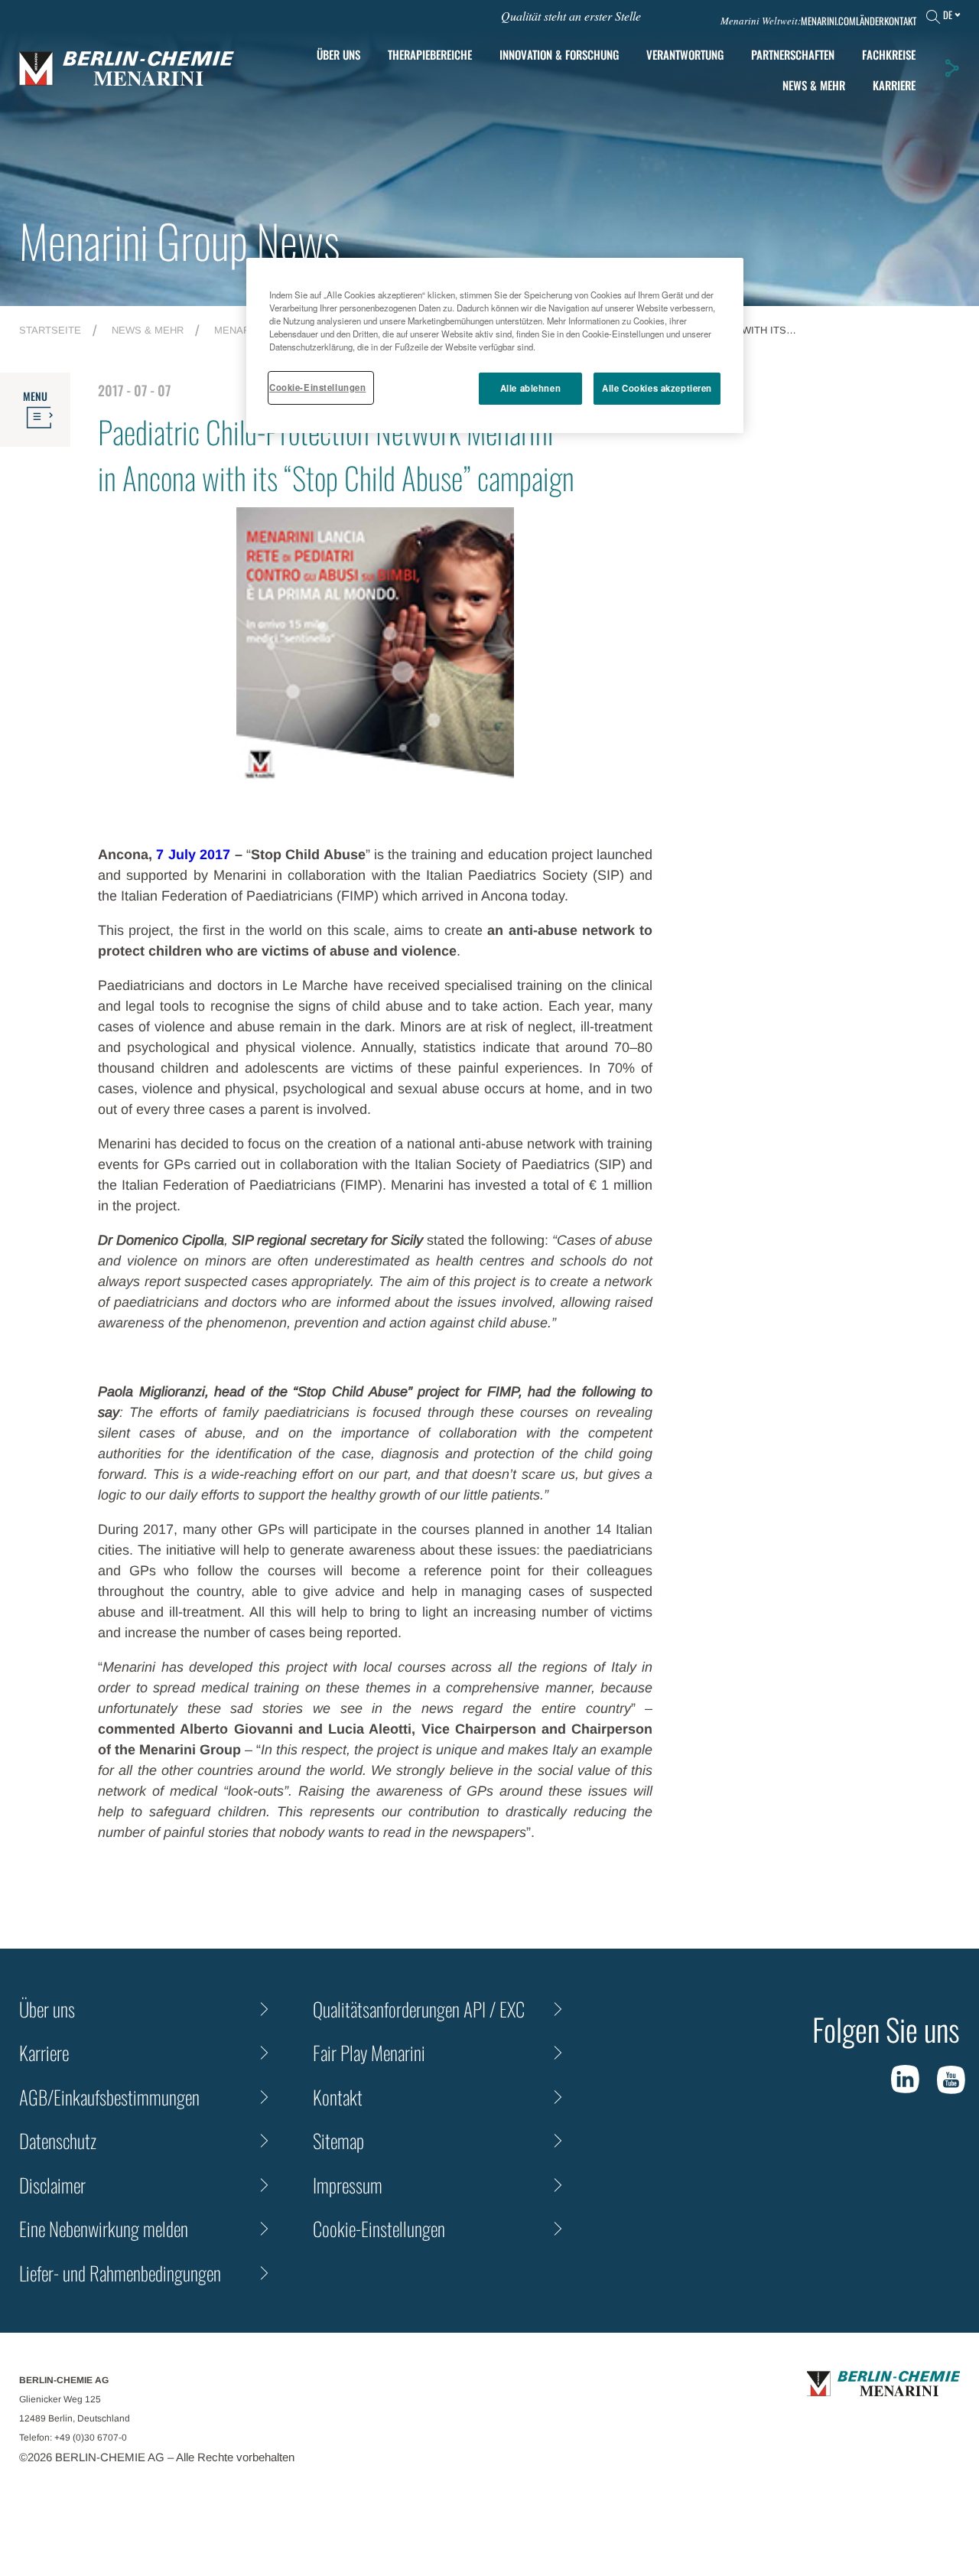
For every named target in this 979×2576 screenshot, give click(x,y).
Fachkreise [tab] (889, 54)
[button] (951, 68)
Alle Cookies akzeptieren (657, 388)
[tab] (559, 55)
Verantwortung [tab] (685, 54)
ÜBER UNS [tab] (338, 54)
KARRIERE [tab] (894, 85)
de (948, 15)
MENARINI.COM (828, 21)
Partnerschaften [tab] (793, 54)
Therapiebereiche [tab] (430, 54)
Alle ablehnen (530, 388)
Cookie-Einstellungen (317, 387)
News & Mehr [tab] (814, 85)
